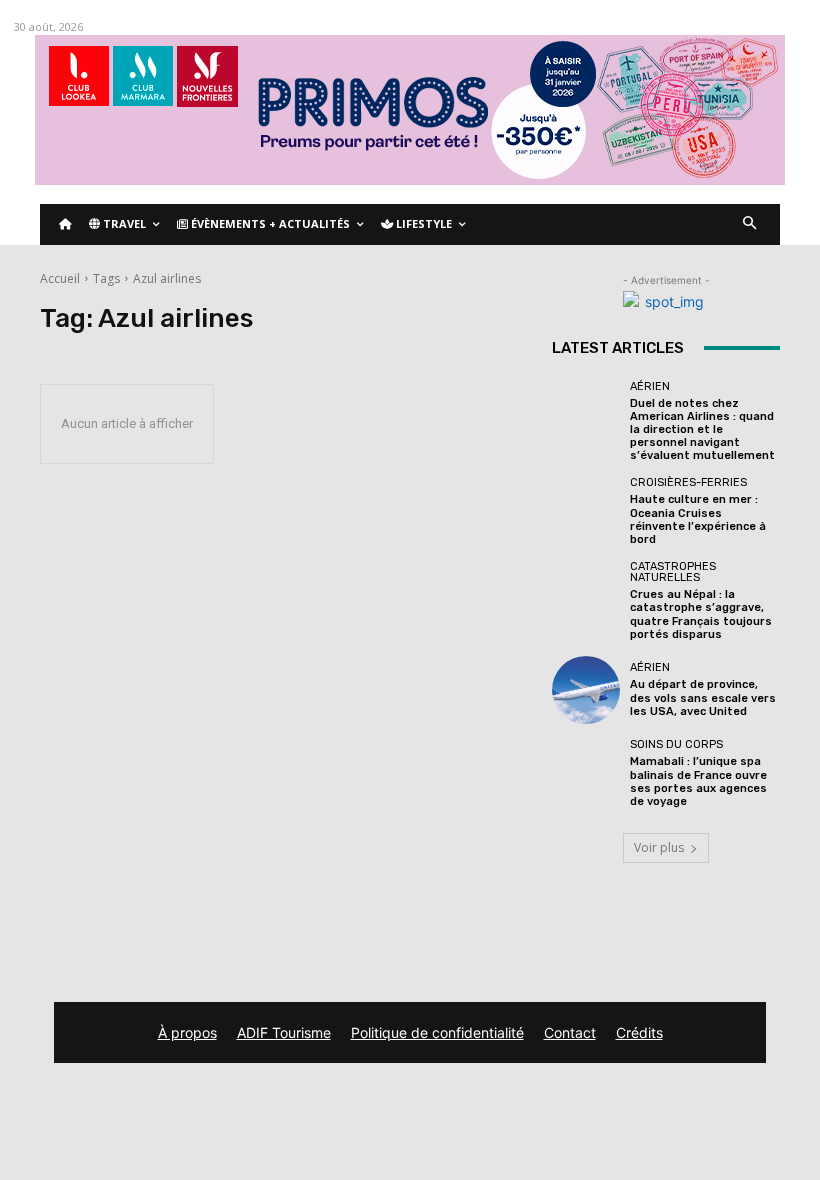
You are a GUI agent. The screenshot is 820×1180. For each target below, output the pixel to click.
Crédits (639, 1032)
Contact (570, 1032)
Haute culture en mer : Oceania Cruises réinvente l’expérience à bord (698, 519)
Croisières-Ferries (688, 482)
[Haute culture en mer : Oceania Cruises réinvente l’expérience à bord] (586, 511)
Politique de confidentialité (437, 1032)
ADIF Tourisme (284, 1032)
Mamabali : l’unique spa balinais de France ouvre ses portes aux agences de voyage (698, 781)
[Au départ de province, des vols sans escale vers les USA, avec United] (586, 690)
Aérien (650, 386)
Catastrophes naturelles (673, 572)
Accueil (60, 278)
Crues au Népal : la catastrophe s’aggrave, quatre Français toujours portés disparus (701, 614)
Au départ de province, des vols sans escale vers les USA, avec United (703, 697)
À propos (187, 1032)
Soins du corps (676, 744)
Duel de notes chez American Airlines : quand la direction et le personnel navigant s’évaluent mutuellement (702, 430)
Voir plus (659, 847)
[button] (750, 224)
